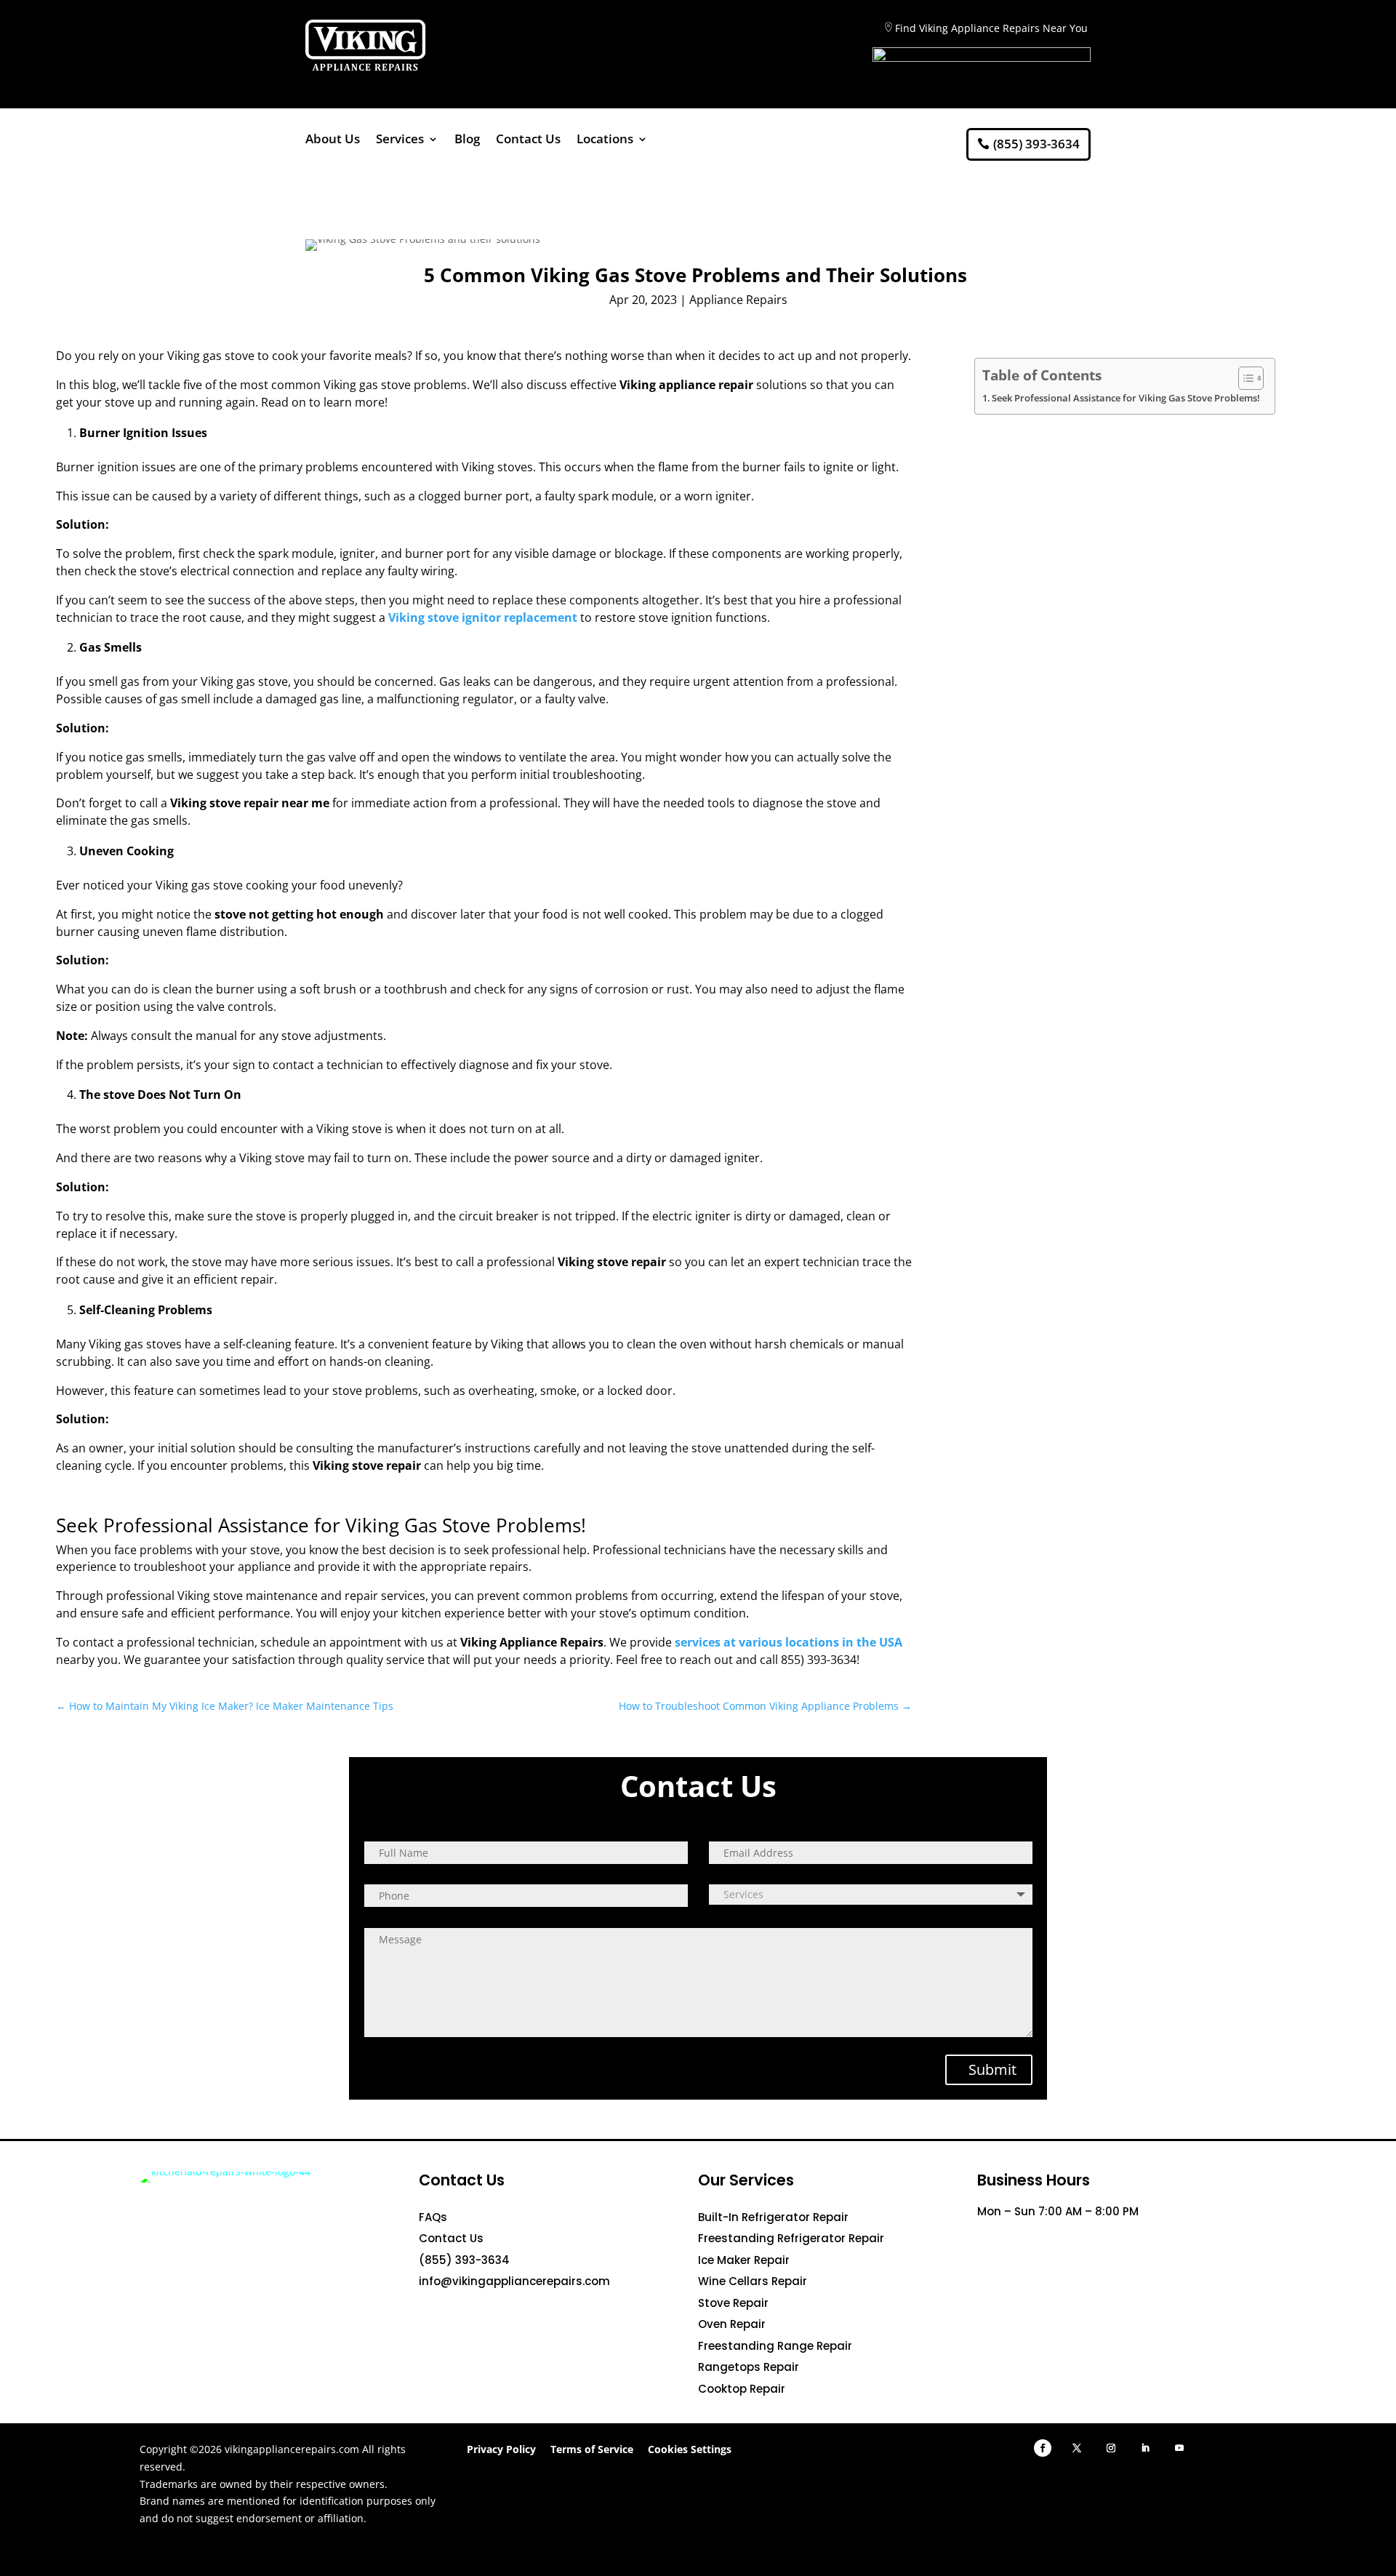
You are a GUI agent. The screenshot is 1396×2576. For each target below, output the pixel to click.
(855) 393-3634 (1036, 144)
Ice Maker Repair (744, 2260)
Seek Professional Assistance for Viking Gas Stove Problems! (1126, 398)
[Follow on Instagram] (1111, 2448)
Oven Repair (732, 2324)
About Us (333, 140)
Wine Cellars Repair (753, 2281)
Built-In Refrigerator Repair (773, 2217)
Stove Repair (733, 2303)
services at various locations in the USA (789, 1642)
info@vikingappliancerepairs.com (514, 2281)
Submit (992, 2069)
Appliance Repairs (738, 300)
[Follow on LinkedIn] (1145, 2448)
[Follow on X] (1077, 2448)
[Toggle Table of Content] (1244, 378)
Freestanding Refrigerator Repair (791, 2238)
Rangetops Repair (749, 2367)
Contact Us (528, 140)
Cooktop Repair (742, 2389)
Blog (467, 140)
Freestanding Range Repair (775, 2346)
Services (400, 140)
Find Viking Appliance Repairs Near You (991, 28)
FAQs (433, 2217)
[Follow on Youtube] (1179, 2448)
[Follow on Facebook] (1043, 2448)
